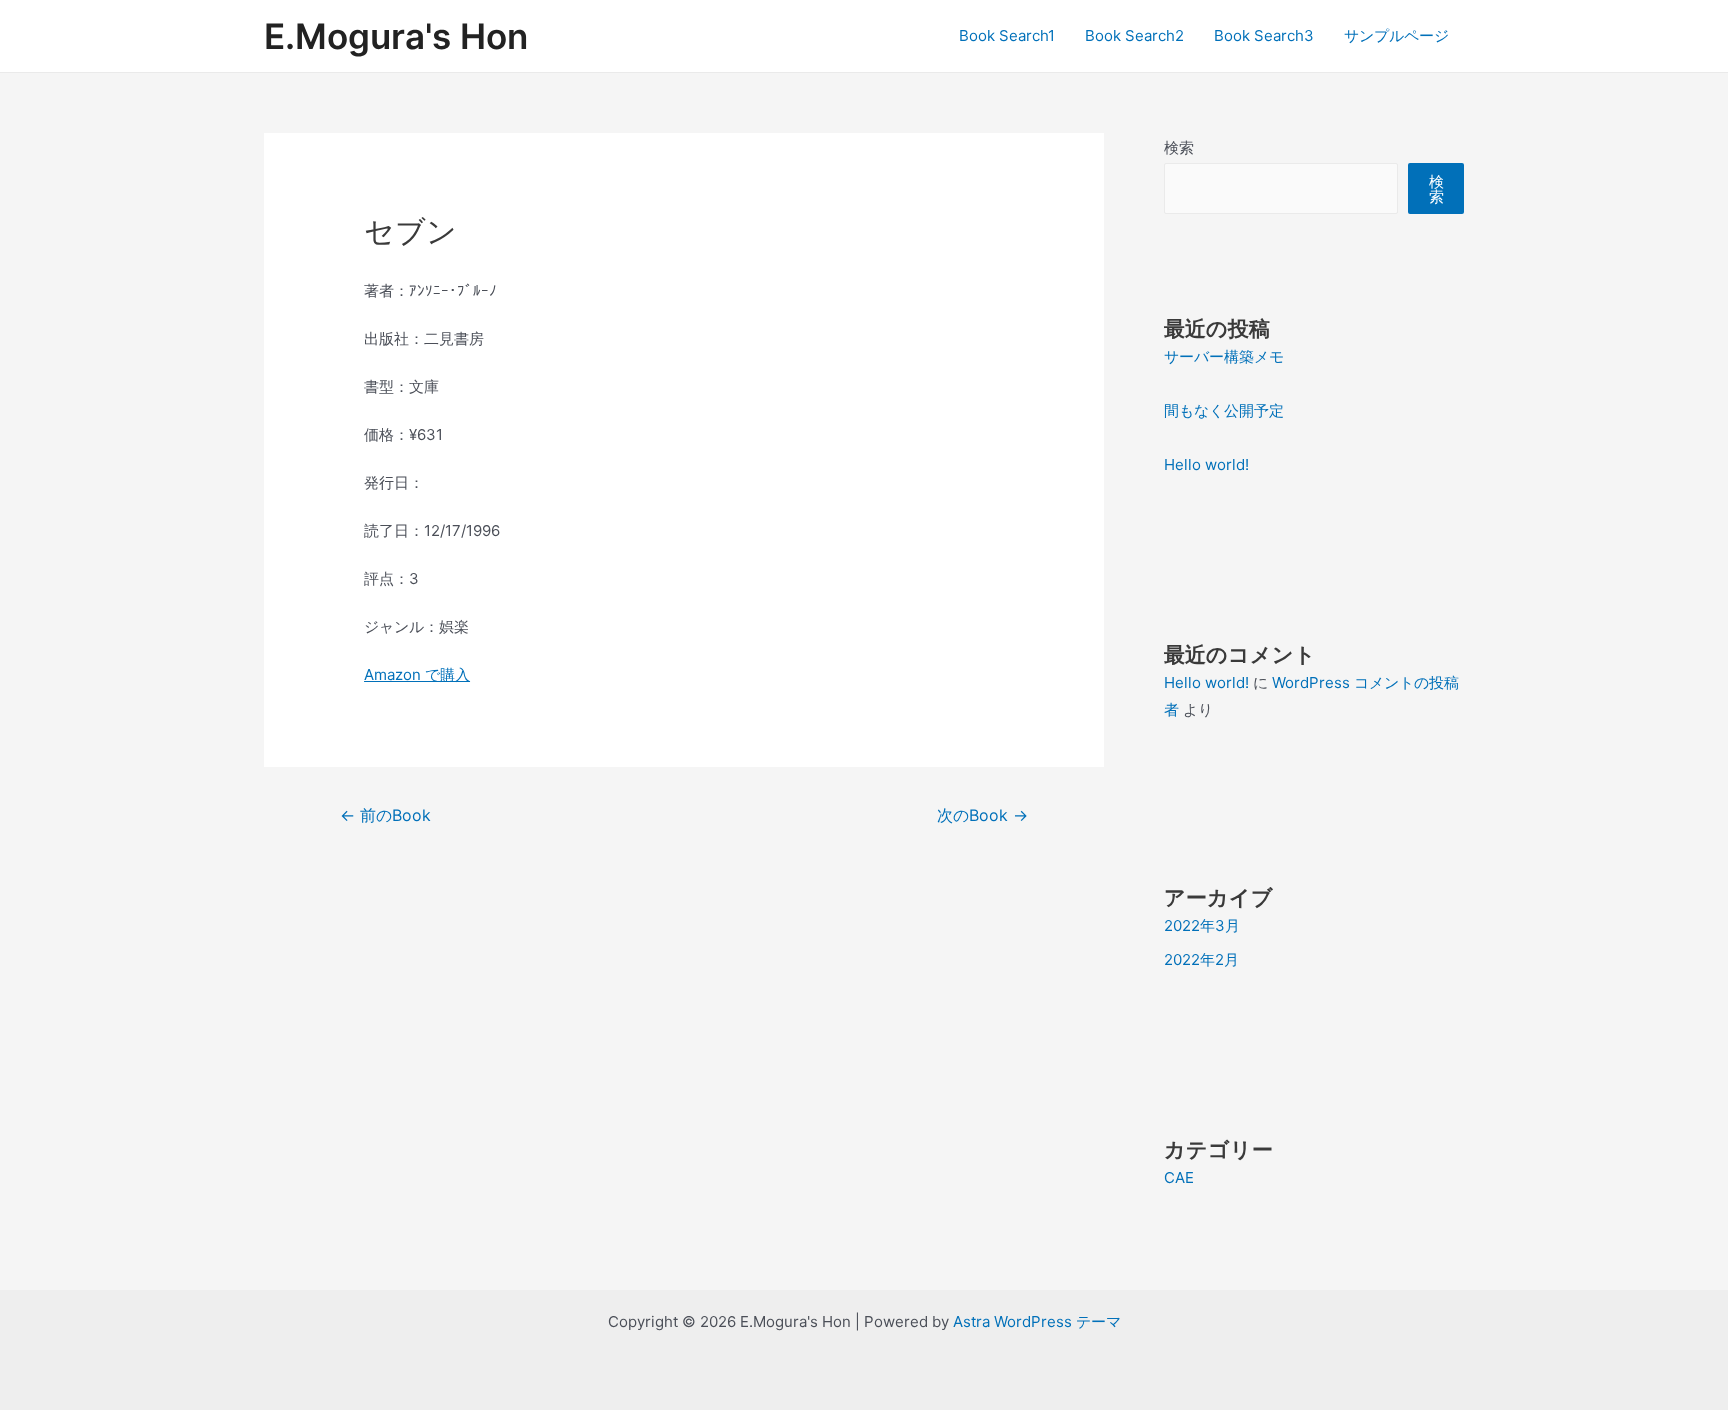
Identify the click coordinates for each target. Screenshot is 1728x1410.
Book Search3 (1264, 35)
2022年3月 (1202, 925)
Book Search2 (1134, 35)
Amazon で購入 (417, 674)
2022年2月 (1201, 959)
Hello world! (1206, 464)
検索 (1179, 147)
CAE (1179, 1177)
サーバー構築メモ (1224, 356)
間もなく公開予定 (1224, 410)
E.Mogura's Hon (396, 36)
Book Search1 (1007, 35)
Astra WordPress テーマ (1037, 1321)
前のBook (385, 815)
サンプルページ (1396, 35)
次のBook (982, 815)
